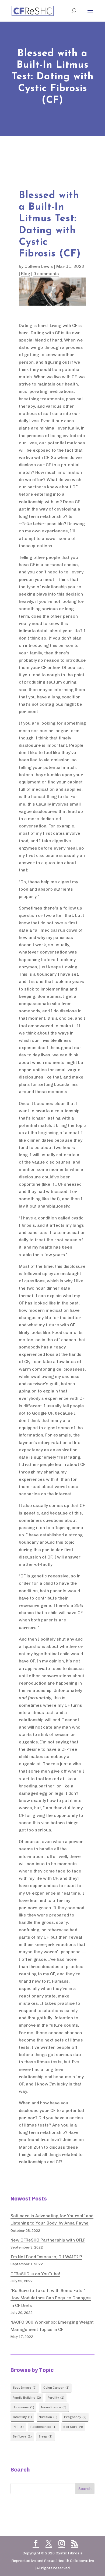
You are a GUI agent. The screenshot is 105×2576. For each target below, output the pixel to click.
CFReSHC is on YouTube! (35, 2274)
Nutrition (48, 2417)
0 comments (46, 274)
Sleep (45, 2436)
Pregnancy (75, 2417)
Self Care (73, 2427)
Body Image (25, 2388)
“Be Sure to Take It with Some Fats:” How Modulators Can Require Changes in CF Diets (51, 2298)
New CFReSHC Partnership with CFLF (48, 2240)
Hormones (23, 2407)
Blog (26, 274)
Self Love (22, 2436)
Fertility (56, 2398)
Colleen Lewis (39, 266)
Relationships (43, 2427)
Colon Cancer (56, 2388)
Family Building (27, 2398)
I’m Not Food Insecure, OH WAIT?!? (46, 2257)
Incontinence (54, 2407)
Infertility (22, 2417)
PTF (18, 2427)
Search (85, 2489)
